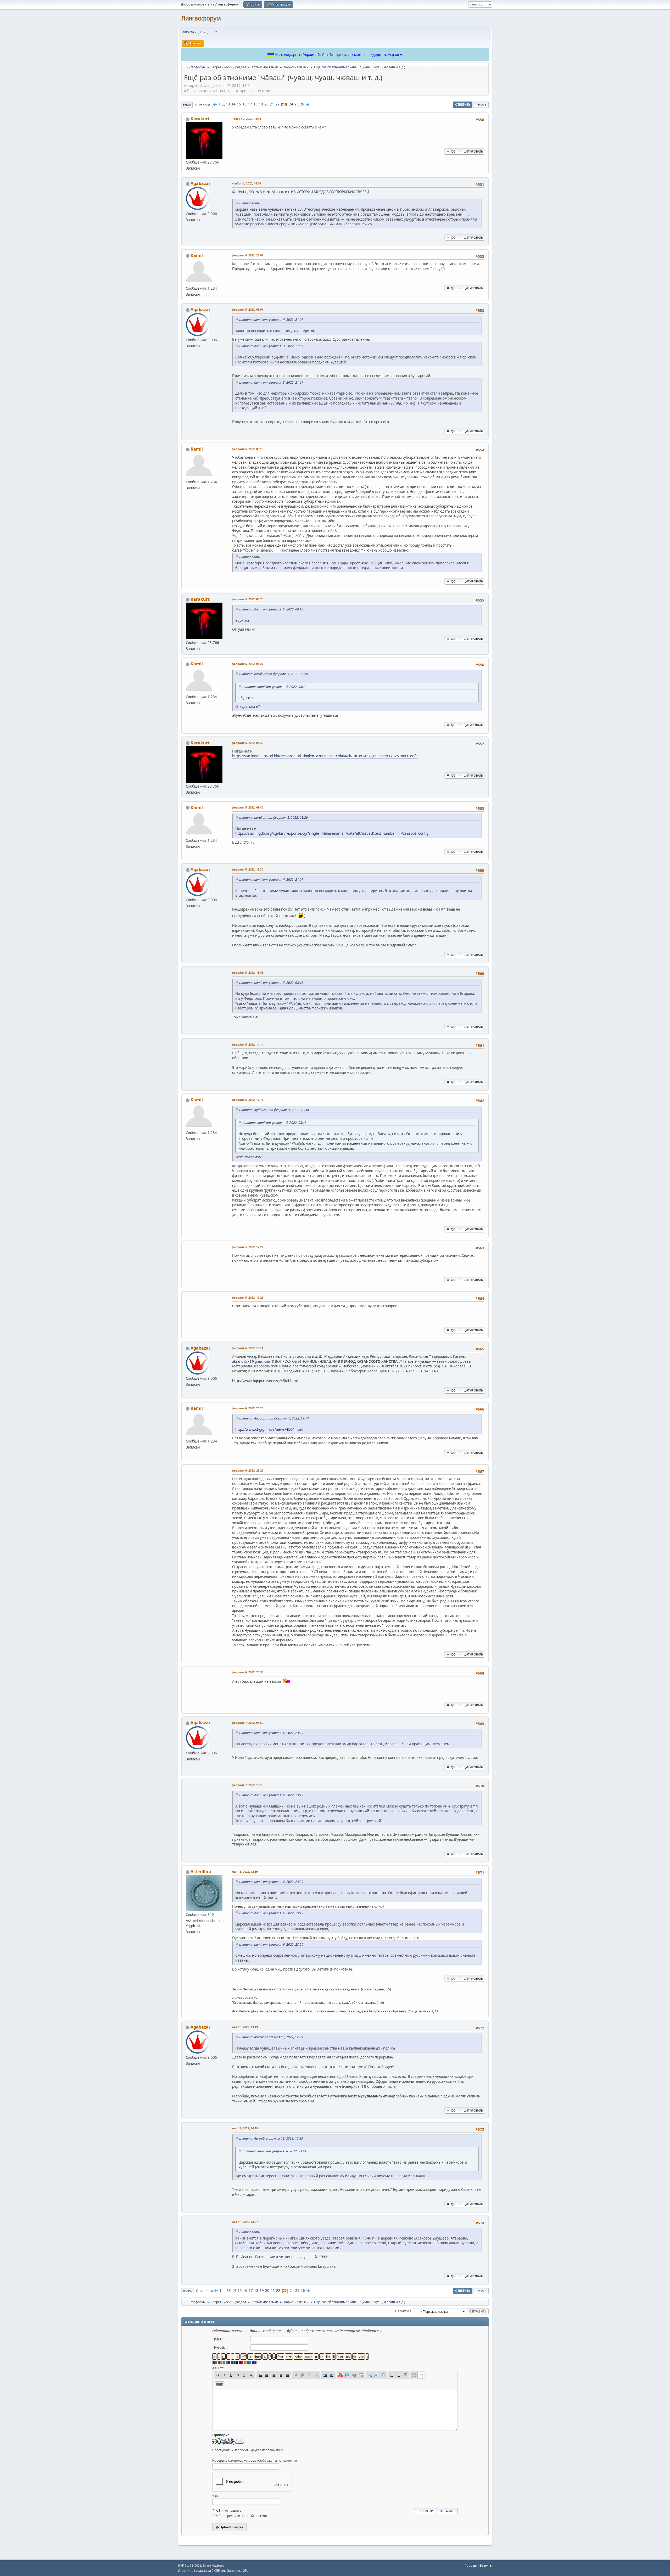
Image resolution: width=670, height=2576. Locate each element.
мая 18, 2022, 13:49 (245, 2027)
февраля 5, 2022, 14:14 (247, 1044)
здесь (341, 55)
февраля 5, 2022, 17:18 (247, 1100)
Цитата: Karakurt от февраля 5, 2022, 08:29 (273, 818)
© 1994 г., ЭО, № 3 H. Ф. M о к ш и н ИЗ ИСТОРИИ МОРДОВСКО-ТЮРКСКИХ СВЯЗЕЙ (301, 192)
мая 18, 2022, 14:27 (245, 2222)
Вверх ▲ (486, 2565)
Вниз (187, 105)
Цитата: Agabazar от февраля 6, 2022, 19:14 (274, 1418)
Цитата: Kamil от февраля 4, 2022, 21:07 (271, 320)
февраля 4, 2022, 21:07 (247, 255)
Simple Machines (213, 2566)
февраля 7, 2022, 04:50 (247, 1723)
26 (302, 104)
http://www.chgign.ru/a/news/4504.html (265, 1381)
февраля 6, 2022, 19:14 (247, 1348)
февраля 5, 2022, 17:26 (247, 1297)
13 (228, 104)
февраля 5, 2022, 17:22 (247, 1247)
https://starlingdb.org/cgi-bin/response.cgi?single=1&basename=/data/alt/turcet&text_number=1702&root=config (325, 756)
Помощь (471, 2565)
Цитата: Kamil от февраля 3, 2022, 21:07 (271, 346)
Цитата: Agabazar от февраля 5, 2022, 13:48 (274, 1110)
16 (244, 104)
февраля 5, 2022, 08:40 (247, 807)
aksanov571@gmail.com (252, 1361)
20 (266, 104)
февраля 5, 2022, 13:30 (247, 869)
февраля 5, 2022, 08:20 (247, 599)
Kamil (197, 255)
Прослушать (222, 2450)
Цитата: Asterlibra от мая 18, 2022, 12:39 (271, 2037)
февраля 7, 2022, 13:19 (247, 1785)
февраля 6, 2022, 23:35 (247, 1672)
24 (291, 104)
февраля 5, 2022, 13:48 (247, 972)
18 (255, 104)
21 (272, 104)
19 (261, 104)
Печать (481, 105)
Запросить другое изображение (259, 2450)
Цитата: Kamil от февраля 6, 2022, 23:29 (271, 1733)
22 (277, 104)
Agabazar (200, 183)
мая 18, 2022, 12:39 (245, 1871)
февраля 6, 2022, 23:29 (247, 1470)
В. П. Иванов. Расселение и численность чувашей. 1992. (280, 2257)
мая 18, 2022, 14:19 (245, 2128)
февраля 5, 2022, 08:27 (247, 664)
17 (250, 104)
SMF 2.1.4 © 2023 (189, 2566)
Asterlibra (201, 1872)
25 (297, 104)
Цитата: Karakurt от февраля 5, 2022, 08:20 (273, 674)
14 (233, 104)
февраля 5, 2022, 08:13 (247, 449)
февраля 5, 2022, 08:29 (247, 743)
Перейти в (403, 2311)
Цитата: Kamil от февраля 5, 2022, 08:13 (271, 609)
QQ (453, 151)
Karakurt (200, 119)
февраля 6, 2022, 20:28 (247, 1408)
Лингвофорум (201, 18)
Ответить (463, 105)
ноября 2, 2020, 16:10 (246, 183)
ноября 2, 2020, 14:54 (246, 119)
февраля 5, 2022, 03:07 (247, 309)
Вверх (187, 2291)
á (213, 2367)
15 (239, 104)
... (224, 104)
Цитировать (473, 151)
